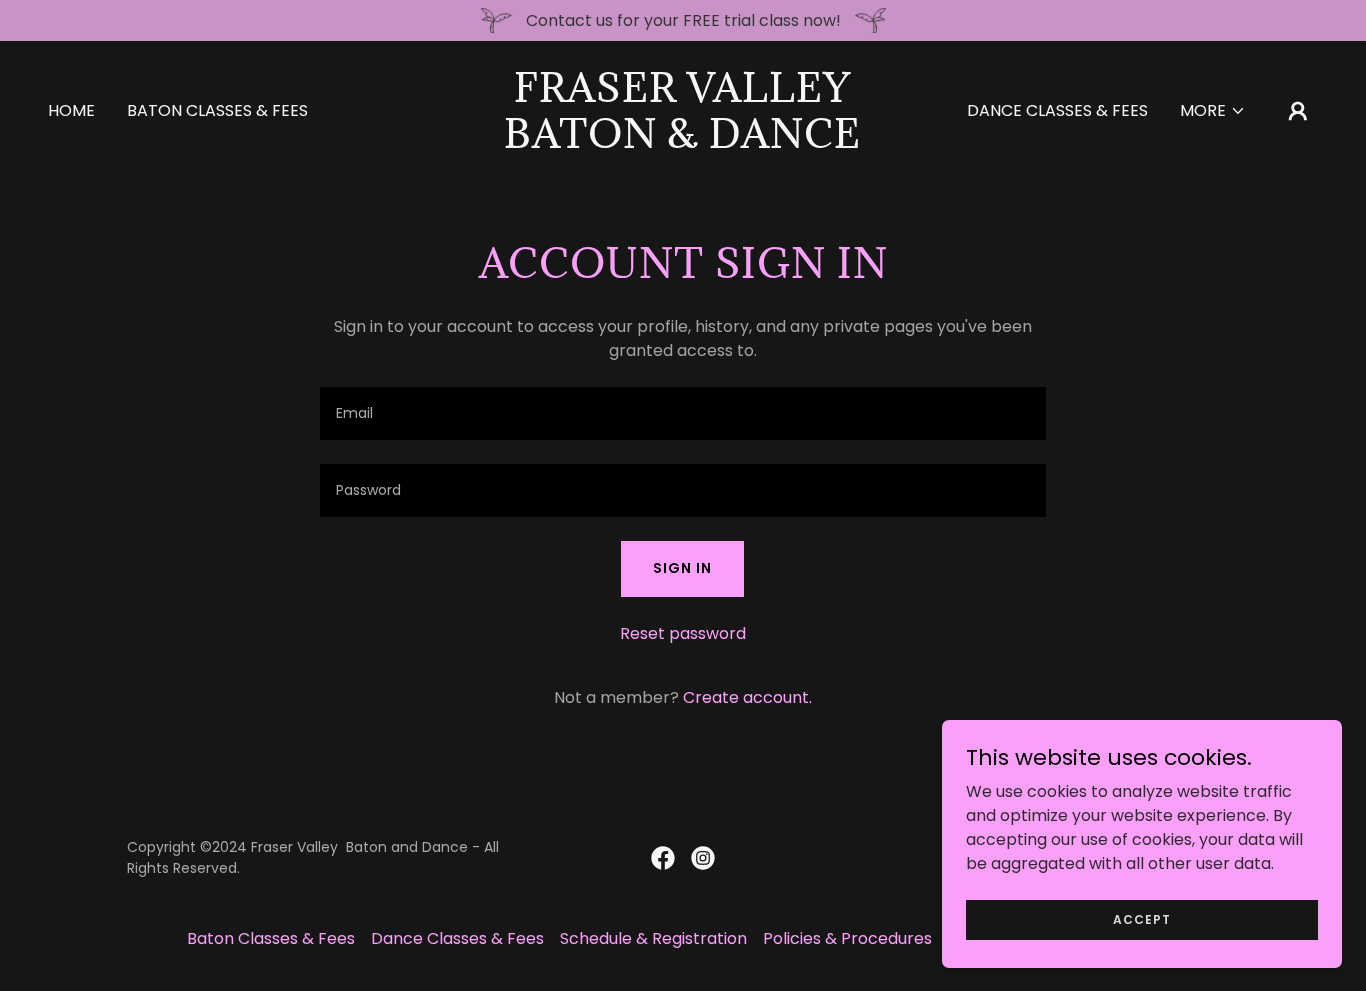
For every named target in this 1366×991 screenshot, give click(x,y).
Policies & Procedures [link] (847, 938)
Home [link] (71, 110)
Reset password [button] (683, 633)
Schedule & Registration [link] (653, 938)
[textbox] (682, 413)
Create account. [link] (747, 697)
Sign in (682, 568)
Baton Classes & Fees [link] (217, 110)
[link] (682, 142)
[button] (1213, 111)
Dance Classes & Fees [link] (1057, 110)
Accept (1142, 918)
